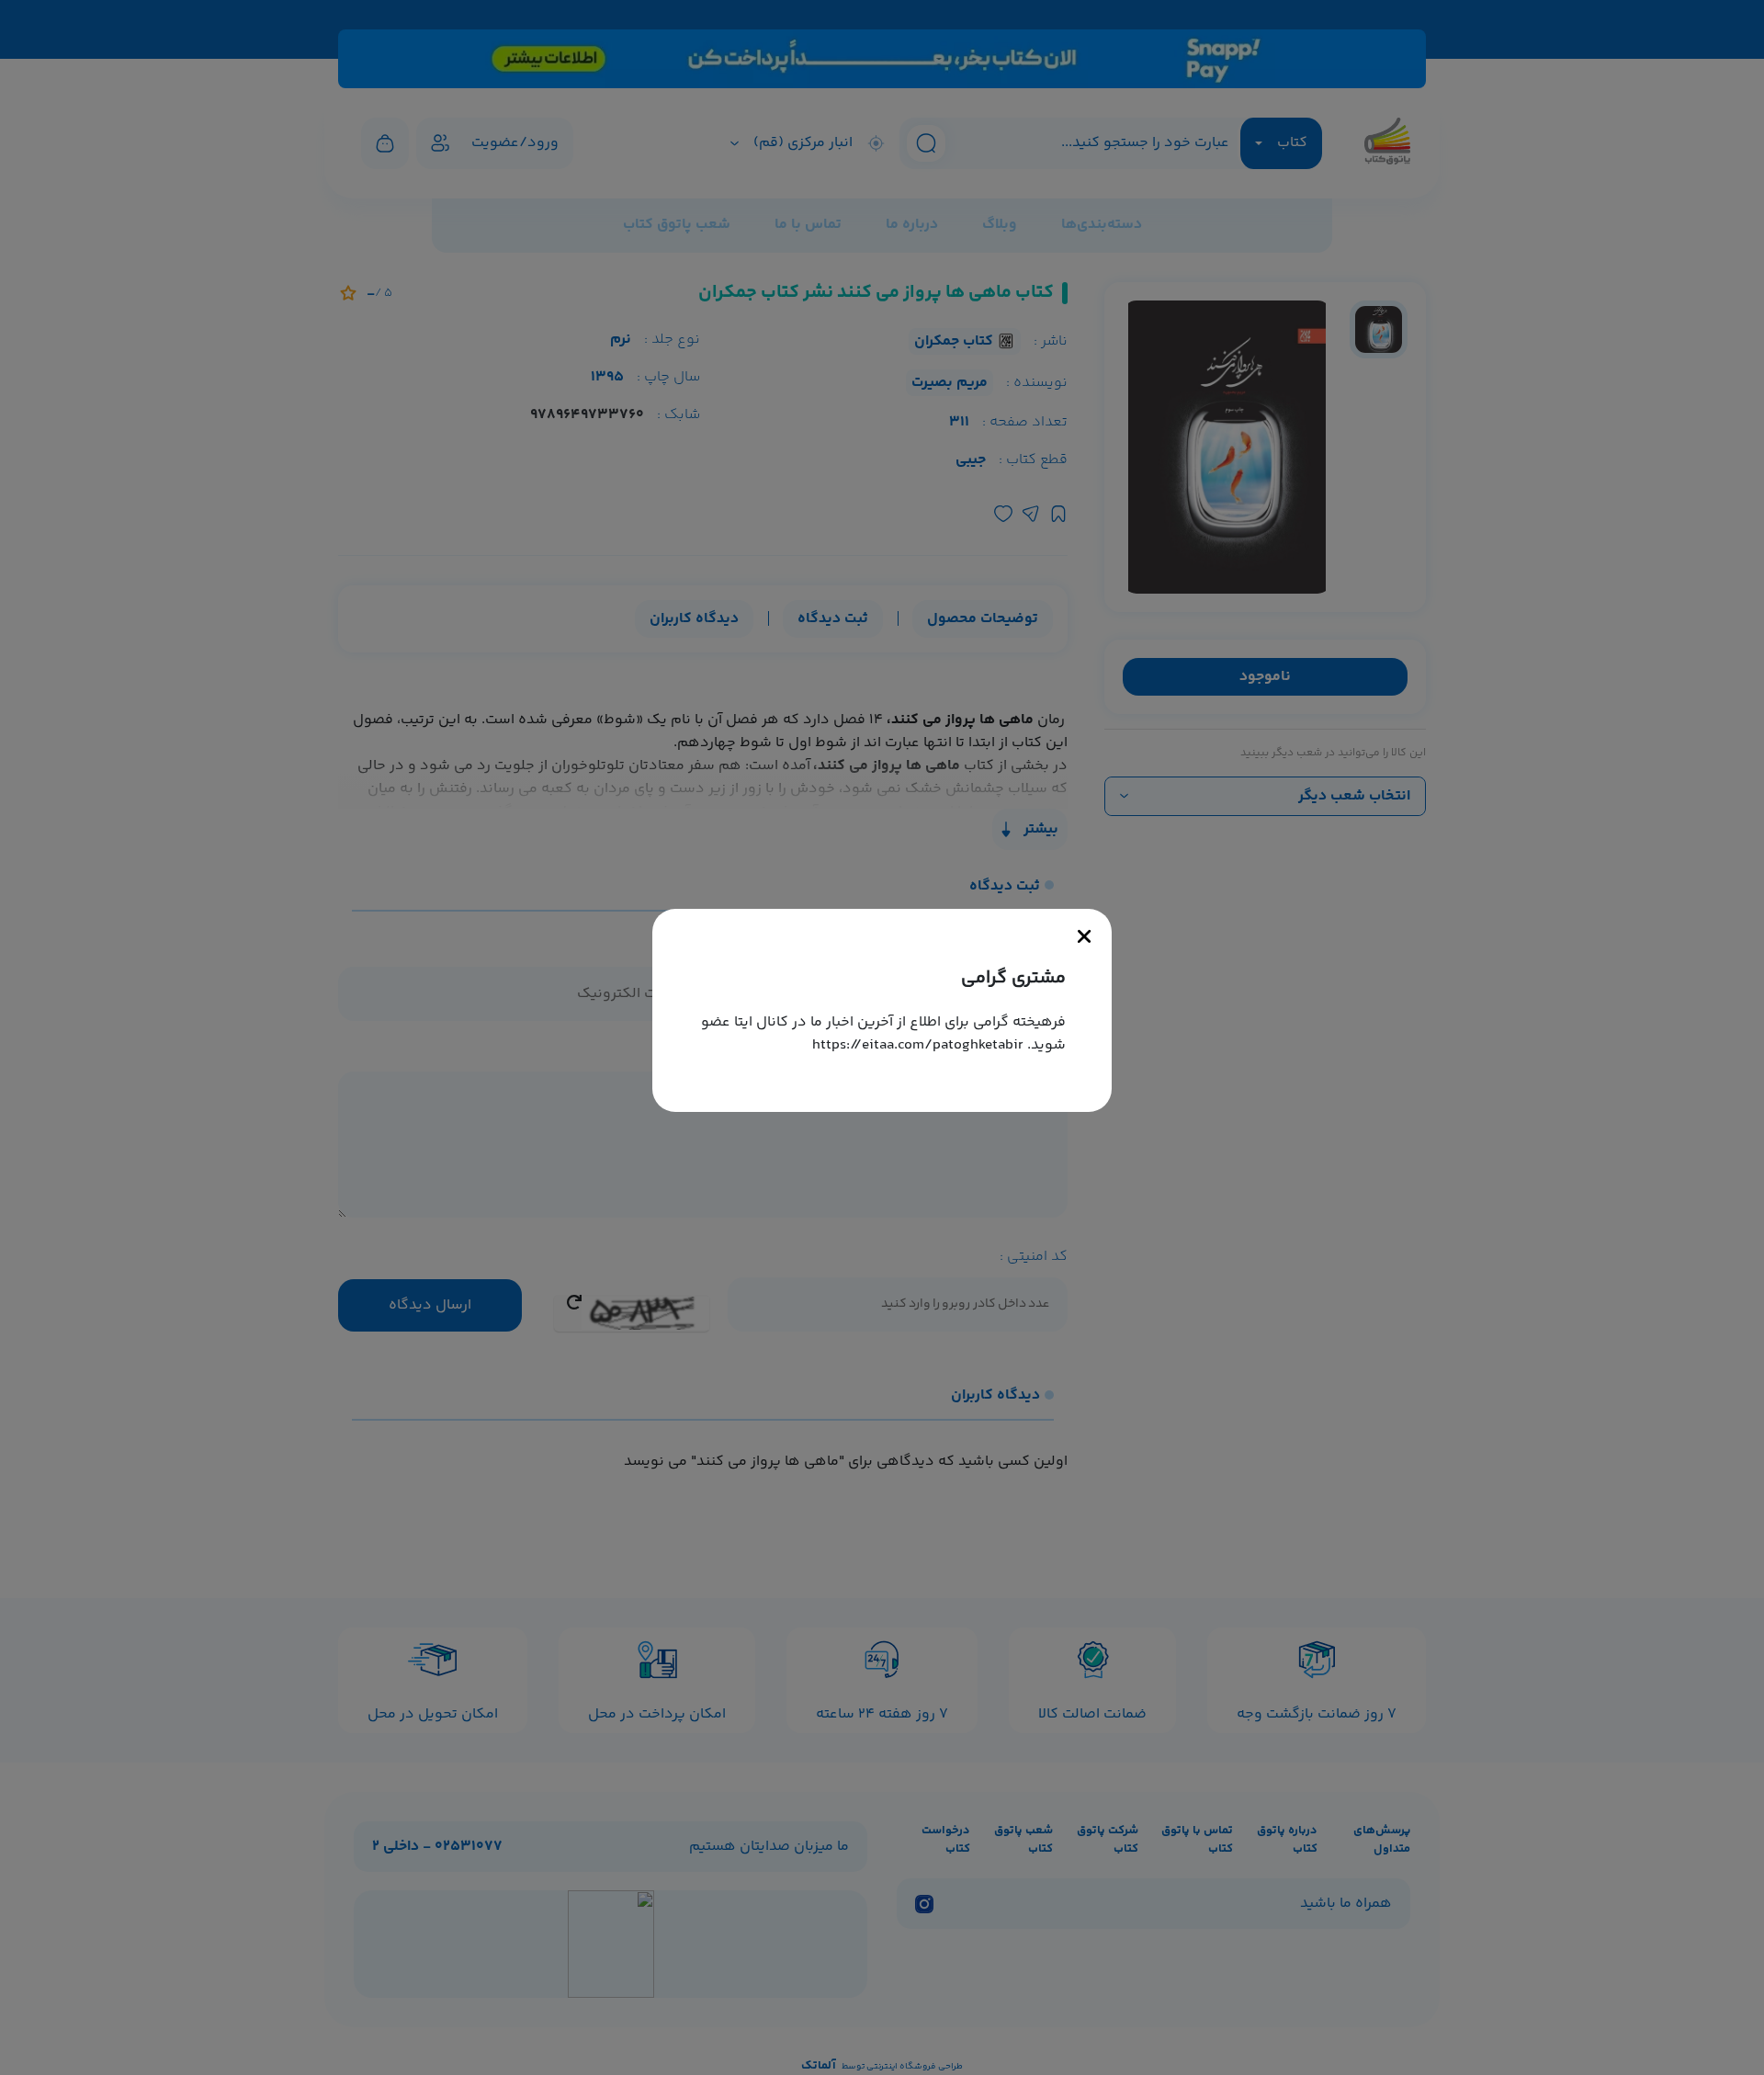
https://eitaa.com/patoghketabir (918, 1045)
